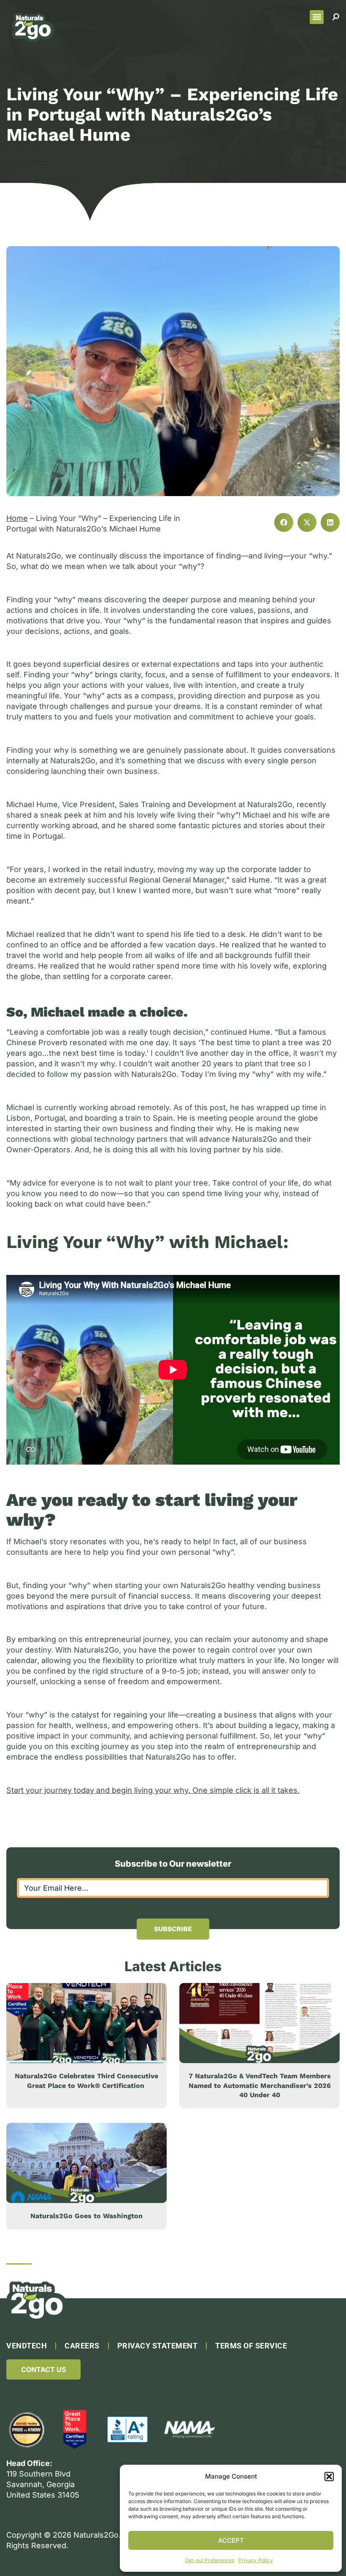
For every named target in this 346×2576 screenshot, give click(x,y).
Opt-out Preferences (209, 2560)
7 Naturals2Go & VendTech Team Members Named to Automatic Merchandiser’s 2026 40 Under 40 (260, 2085)
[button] (329, 2477)
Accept (231, 2540)
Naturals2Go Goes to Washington (86, 2216)
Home (17, 518)
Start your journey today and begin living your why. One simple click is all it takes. (153, 1790)
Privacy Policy (256, 2560)
